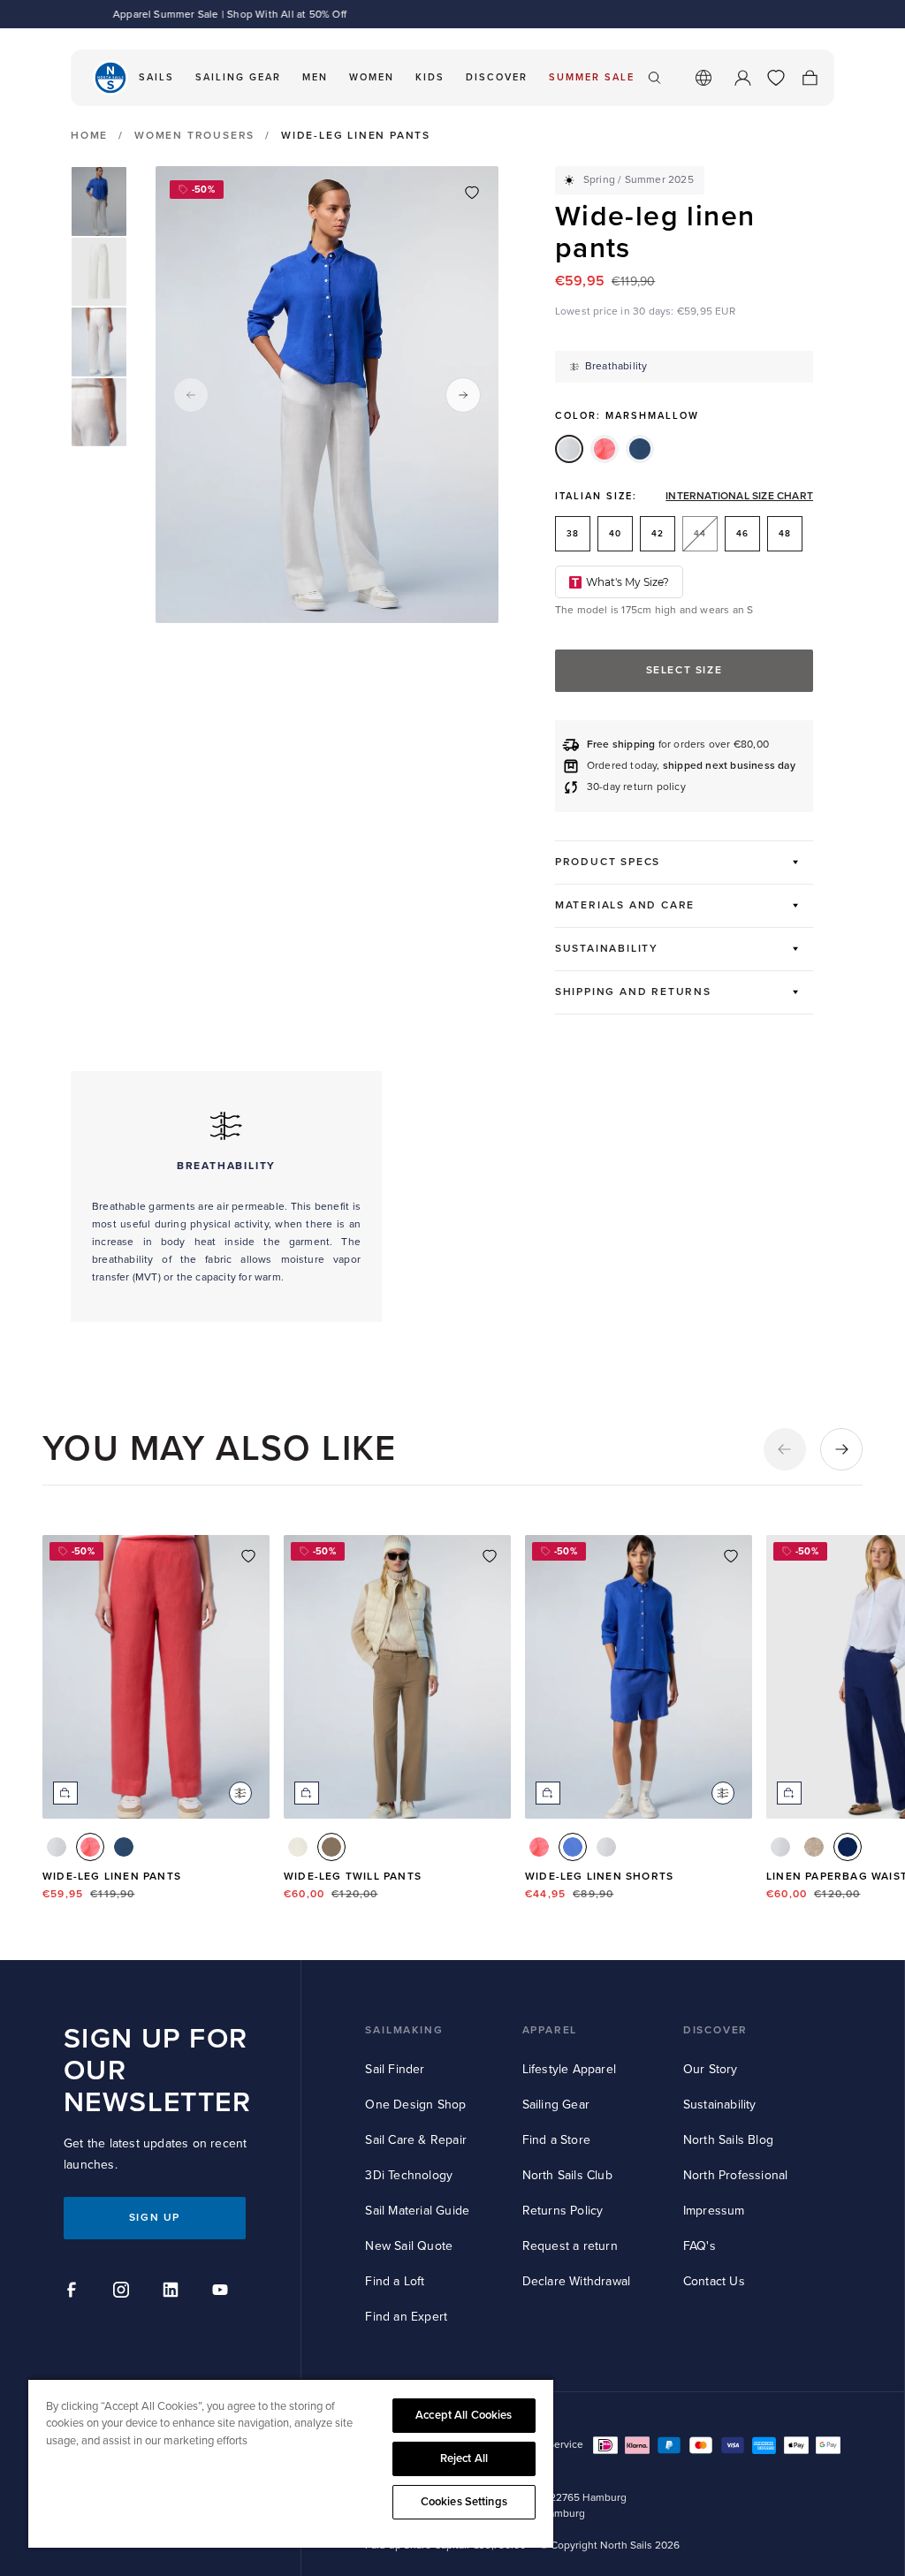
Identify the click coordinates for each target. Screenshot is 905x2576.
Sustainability (720, 2105)
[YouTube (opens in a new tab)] (223, 2292)
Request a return (570, 2246)
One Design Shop (415, 2105)
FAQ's (700, 2246)
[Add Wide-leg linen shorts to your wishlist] (731, 1556)
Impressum (714, 2211)
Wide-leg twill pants (353, 1877)
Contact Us (714, 2281)
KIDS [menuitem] (430, 77)
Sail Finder (395, 2069)
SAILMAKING (404, 2030)
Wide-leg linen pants (112, 1877)
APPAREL (550, 2030)
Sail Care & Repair (416, 2140)
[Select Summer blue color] (573, 1847)
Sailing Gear (556, 2105)
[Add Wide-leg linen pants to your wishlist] (472, 193)
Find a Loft (395, 2281)
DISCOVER (715, 2030)
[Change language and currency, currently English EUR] (703, 78)
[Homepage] (110, 78)
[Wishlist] (776, 78)
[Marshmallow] (569, 449)
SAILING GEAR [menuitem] (238, 77)
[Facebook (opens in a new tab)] (74, 2292)
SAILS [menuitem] (156, 77)
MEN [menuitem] (315, 77)
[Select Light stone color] (814, 1847)
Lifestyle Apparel (569, 2069)
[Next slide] (463, 395)
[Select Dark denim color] (124, 1847)
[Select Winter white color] (298, 1847)
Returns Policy (563, 2211)
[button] (785, 1449)
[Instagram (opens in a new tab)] (124, 2292)
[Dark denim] (640, 449)
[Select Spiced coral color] (90, 1847)
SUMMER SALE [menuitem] (592, 77)
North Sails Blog (728, 2140)
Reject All (464, 2458)
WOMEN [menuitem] (372, 77)
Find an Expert (406, 2317)
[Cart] (810, 78)
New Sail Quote (409, 2246)
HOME (89, 136)
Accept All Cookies (464, 2415)
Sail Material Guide (417, 2211)
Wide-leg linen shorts (599, 1877)
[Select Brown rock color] (331, 1847)
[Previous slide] (191, 395)
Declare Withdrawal (577, 2281)
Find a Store (556, 2140)
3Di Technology (409, 2175)
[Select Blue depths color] (848, 1847)
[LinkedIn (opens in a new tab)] (173, 2292)
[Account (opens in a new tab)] (742, 78)
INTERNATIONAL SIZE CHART (739, 497)
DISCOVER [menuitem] (497, 77)
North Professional (736, 2175)
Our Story (711, 2069)
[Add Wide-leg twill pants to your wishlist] (490, 1556)
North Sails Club (567, 2175)
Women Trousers (194, 136)
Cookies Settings (464, 2502)
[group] (99, 201)
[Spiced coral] (605, 449)
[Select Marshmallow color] (57, 1847)
